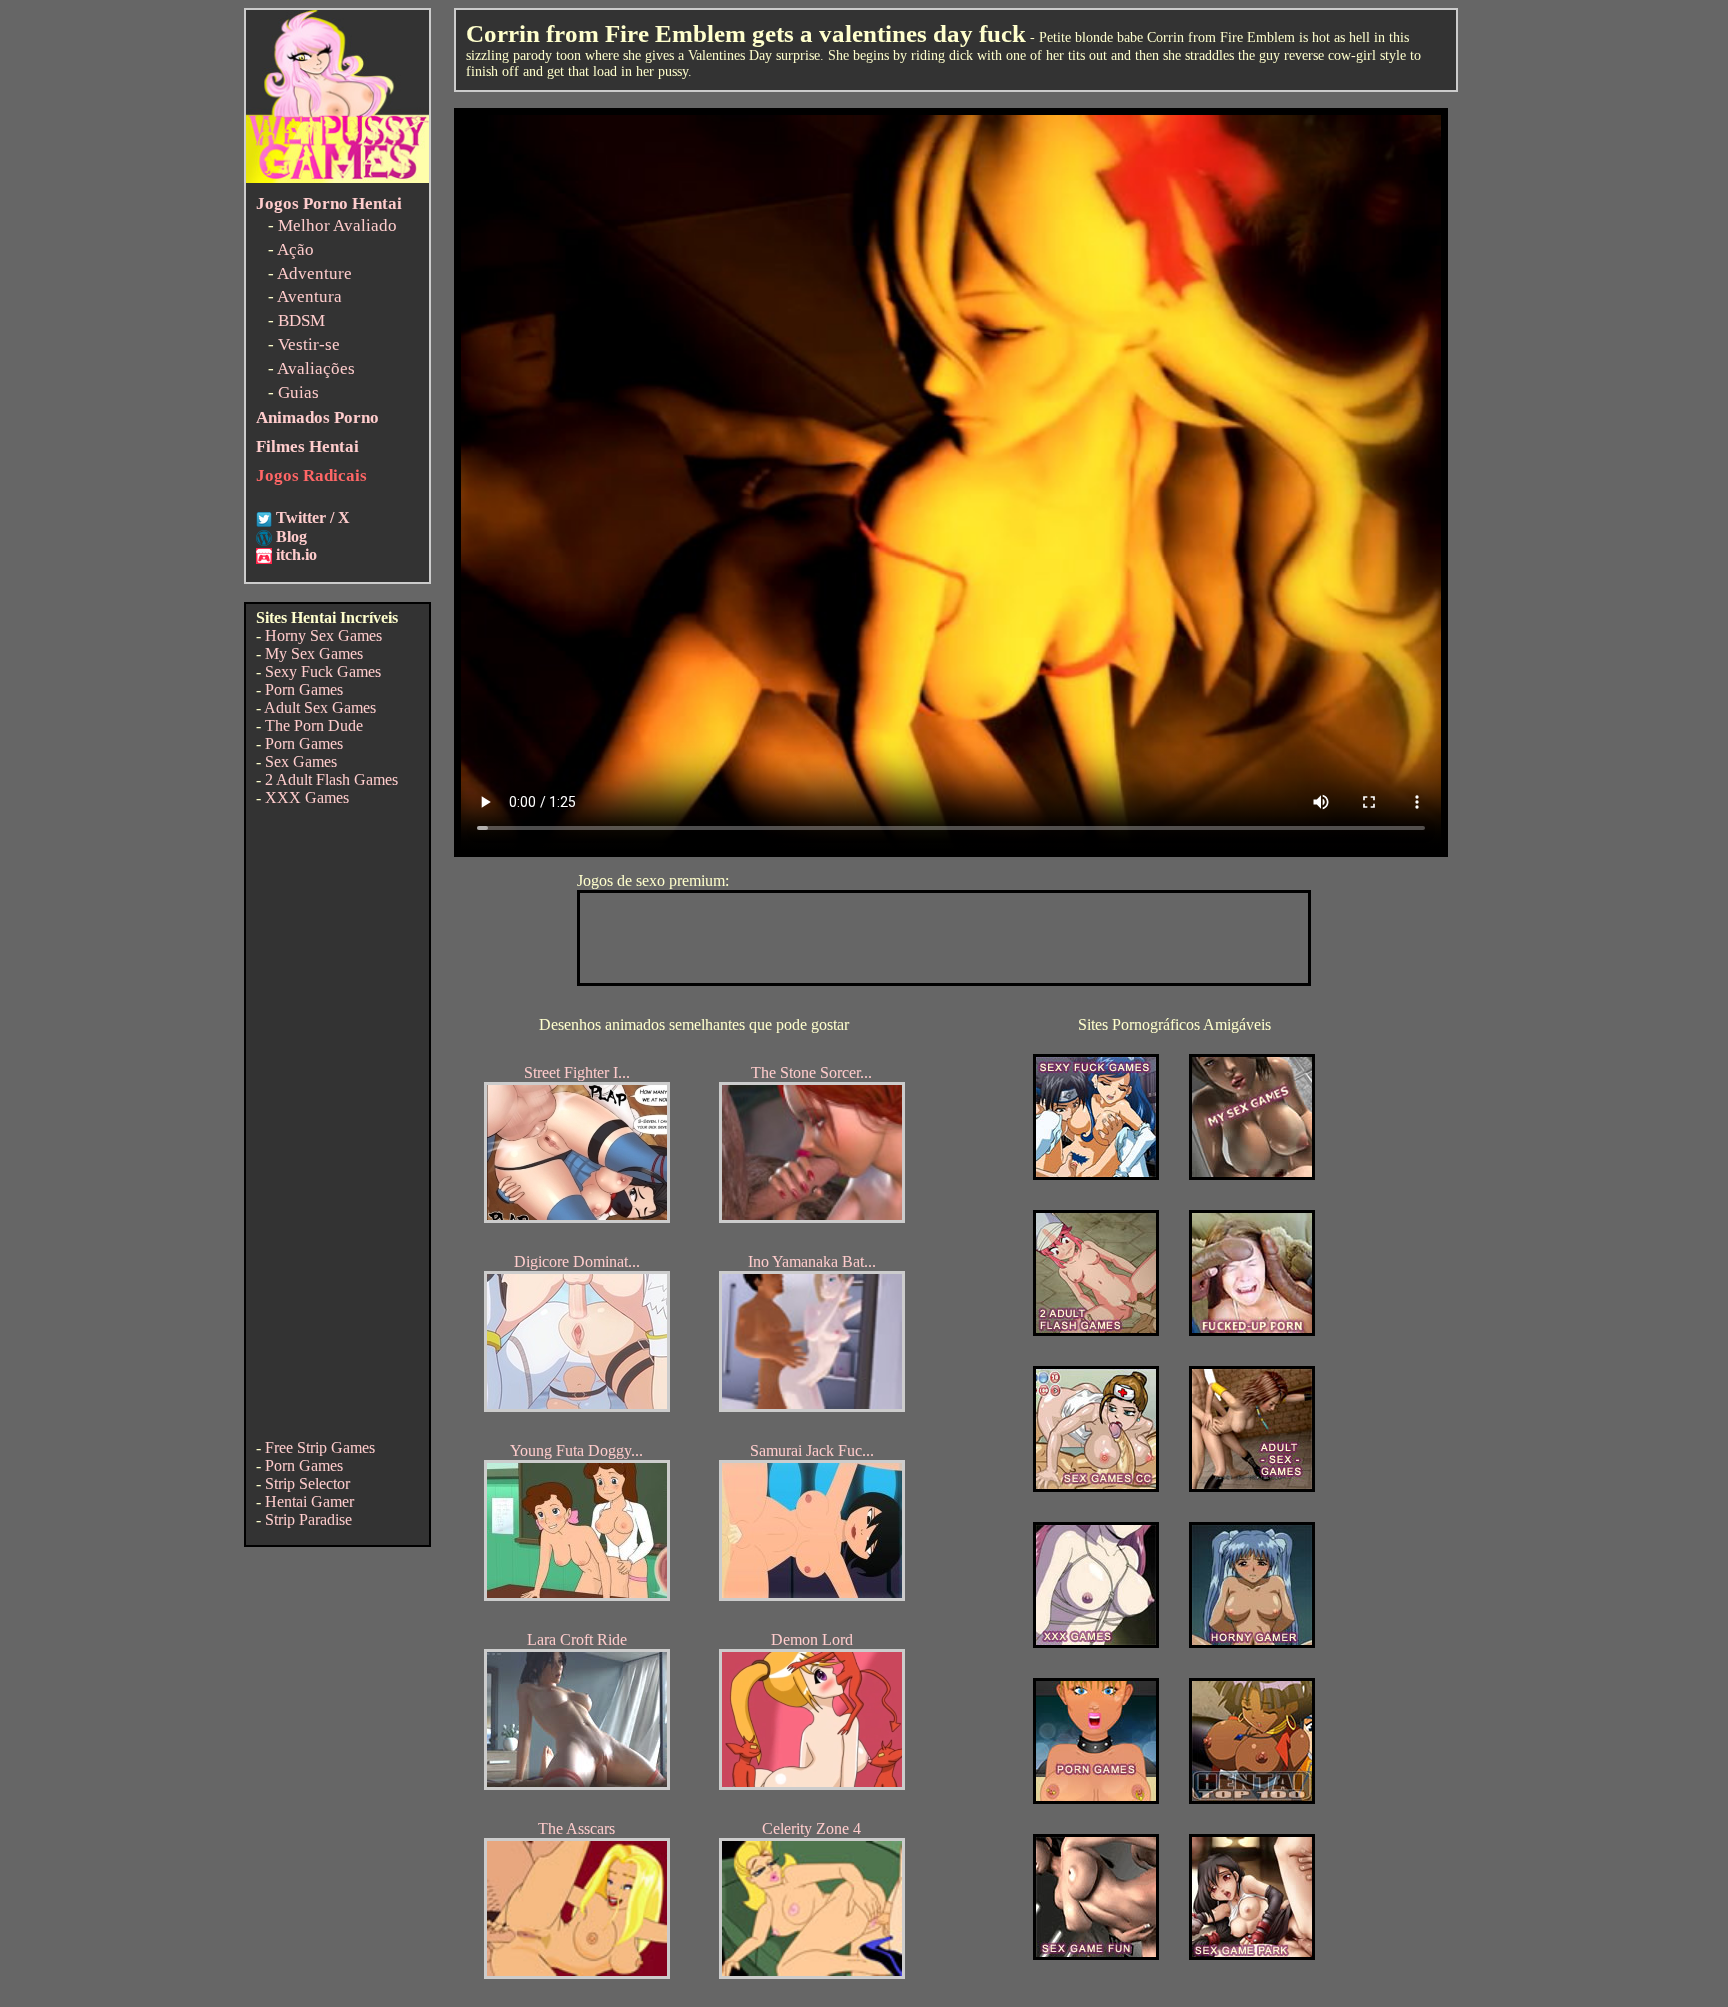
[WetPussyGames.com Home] (337, 177)
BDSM (301, 320)
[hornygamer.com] (1252, 1642)
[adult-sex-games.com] (1252, 1486)
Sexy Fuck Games (323, 671)
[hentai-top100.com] (1252, 1330)
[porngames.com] (1096, 1798)
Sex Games (301, 761)
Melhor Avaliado (337, 225)
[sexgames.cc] (1096, 1486)
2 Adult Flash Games (331, 779)
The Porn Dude (314, 725)
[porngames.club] (1252, 1954)
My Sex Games (314, 653)
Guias (298, 392)
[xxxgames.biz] (1096, 1642)
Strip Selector (307, 1483)
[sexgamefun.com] (1096, 1954)
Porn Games (304, 689)
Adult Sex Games (320, 707)
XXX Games (307, 797)
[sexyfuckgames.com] (1096, 1174)
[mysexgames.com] (1252, 1174)
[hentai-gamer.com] (1252, 1798)
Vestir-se (309, 344)
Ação (295, 249)
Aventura (309, 296)
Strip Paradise (308, 1519)
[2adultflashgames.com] (1096, 1330)
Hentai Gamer (309, 1501)
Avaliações (316, 368)
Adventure (314, 273)
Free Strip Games (320, 1447)
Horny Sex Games (323, 635)
